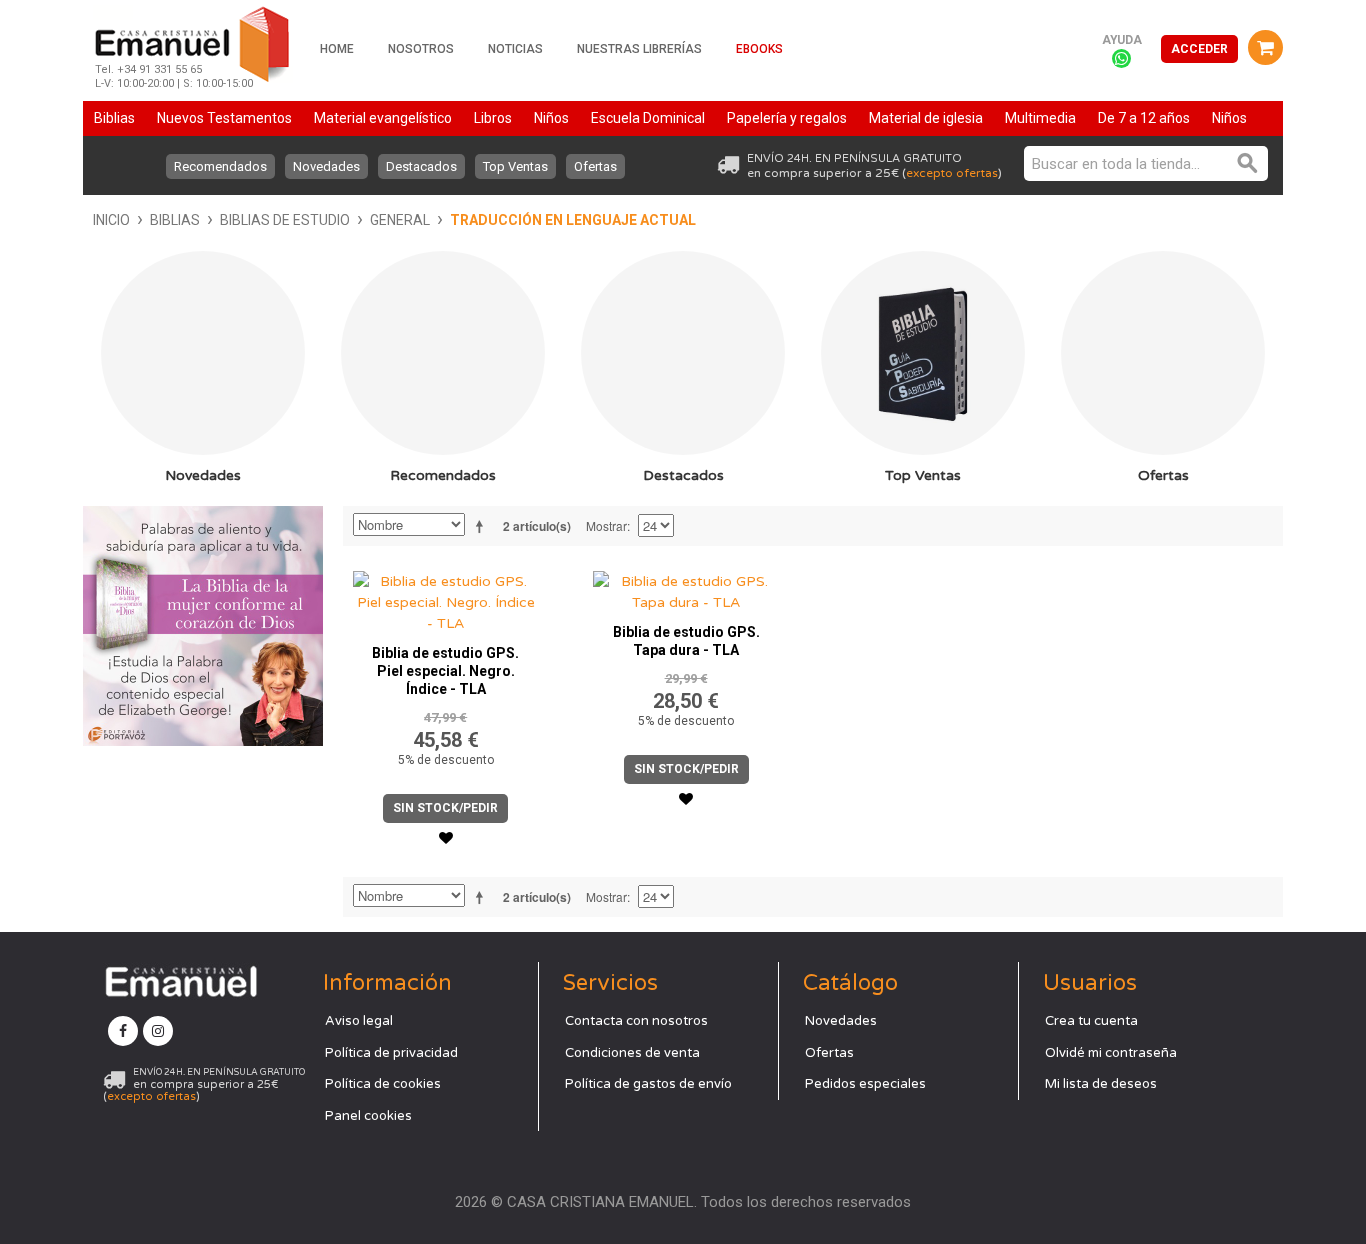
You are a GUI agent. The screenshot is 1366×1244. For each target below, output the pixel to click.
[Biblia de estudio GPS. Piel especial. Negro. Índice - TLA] (446, 597)
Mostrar (606, 525)
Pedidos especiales (865, 1084)
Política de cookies (383, 1084)
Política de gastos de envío (648, 1084)
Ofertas (595, 166)
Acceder (1199, 49)
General (400, 220)
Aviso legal (359, 1021)
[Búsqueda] (1248, 163)
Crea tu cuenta (1091, 1021)
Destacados (421, 166)
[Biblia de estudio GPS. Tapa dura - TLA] (686, 587)
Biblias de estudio (285, 220)
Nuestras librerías (639, 49)
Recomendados (220, 166)
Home (337, 49)
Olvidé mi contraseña (1111, 1053)
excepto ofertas (952, 173)
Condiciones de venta (632, 1053)
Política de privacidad (391, 1053)
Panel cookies (368, 1116)
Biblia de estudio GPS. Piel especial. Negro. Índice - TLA (445, 671)
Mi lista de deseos (1101, 1084)
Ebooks (759, 49)
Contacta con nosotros (636, 1021)
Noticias (515, 49)
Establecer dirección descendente (483, 526)
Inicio (111, 220)
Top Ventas (515, 166)
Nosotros (421, 49)
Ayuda (1122, 40)
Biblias (175, 220)
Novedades (326, 166)
